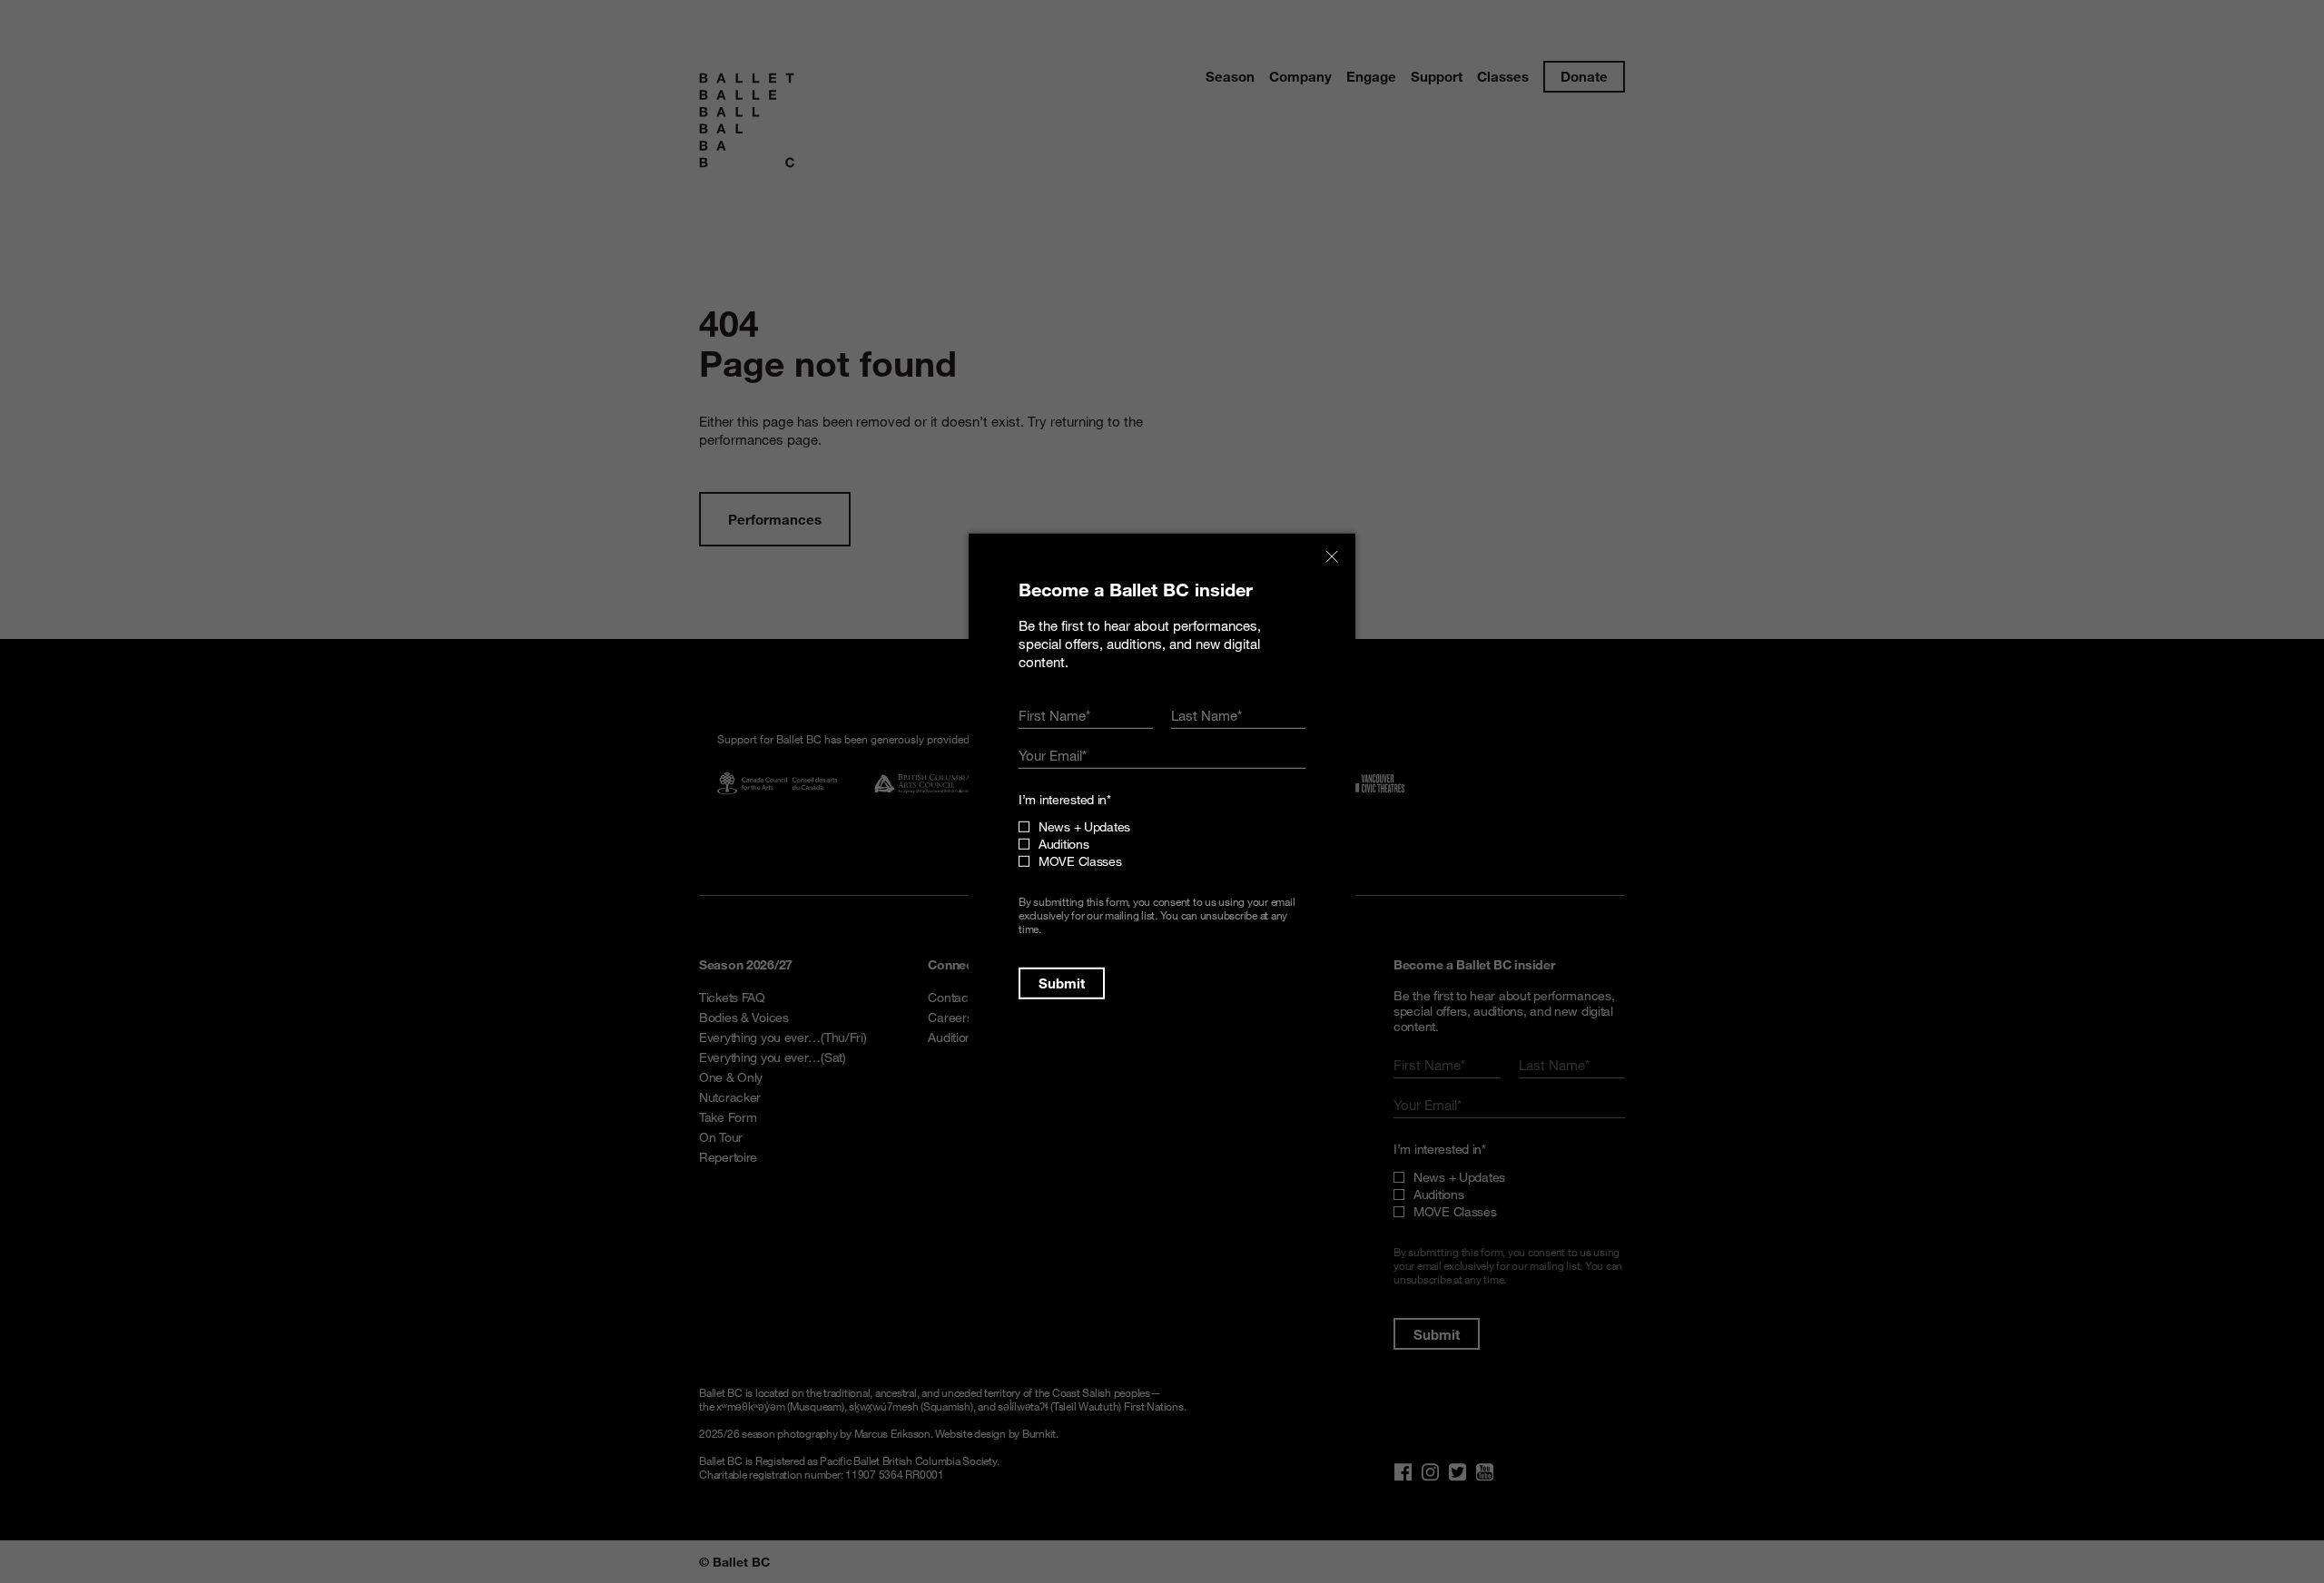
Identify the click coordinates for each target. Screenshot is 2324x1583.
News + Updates (1084, 826)
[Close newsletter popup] (1332, 557)
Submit (1062, 983)
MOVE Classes (1080, 861)
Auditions (1064, 844)
